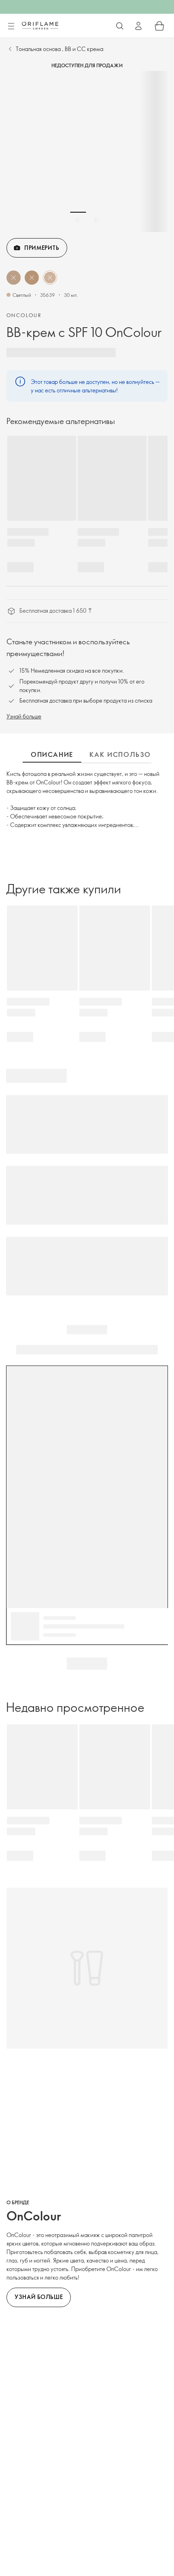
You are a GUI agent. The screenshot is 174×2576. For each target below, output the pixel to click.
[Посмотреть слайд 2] (96, 220)
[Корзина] (159, 26)
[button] (14, 278)
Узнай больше (24, 716)
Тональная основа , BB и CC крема (59, 49)
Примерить (42, 248)
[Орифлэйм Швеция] (40, 26)
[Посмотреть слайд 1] (78, 220)
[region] (87, 151)
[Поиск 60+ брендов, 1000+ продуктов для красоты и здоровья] (120, 26)
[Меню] (11, 26)
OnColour (24, 315)
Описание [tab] (52, 754)
